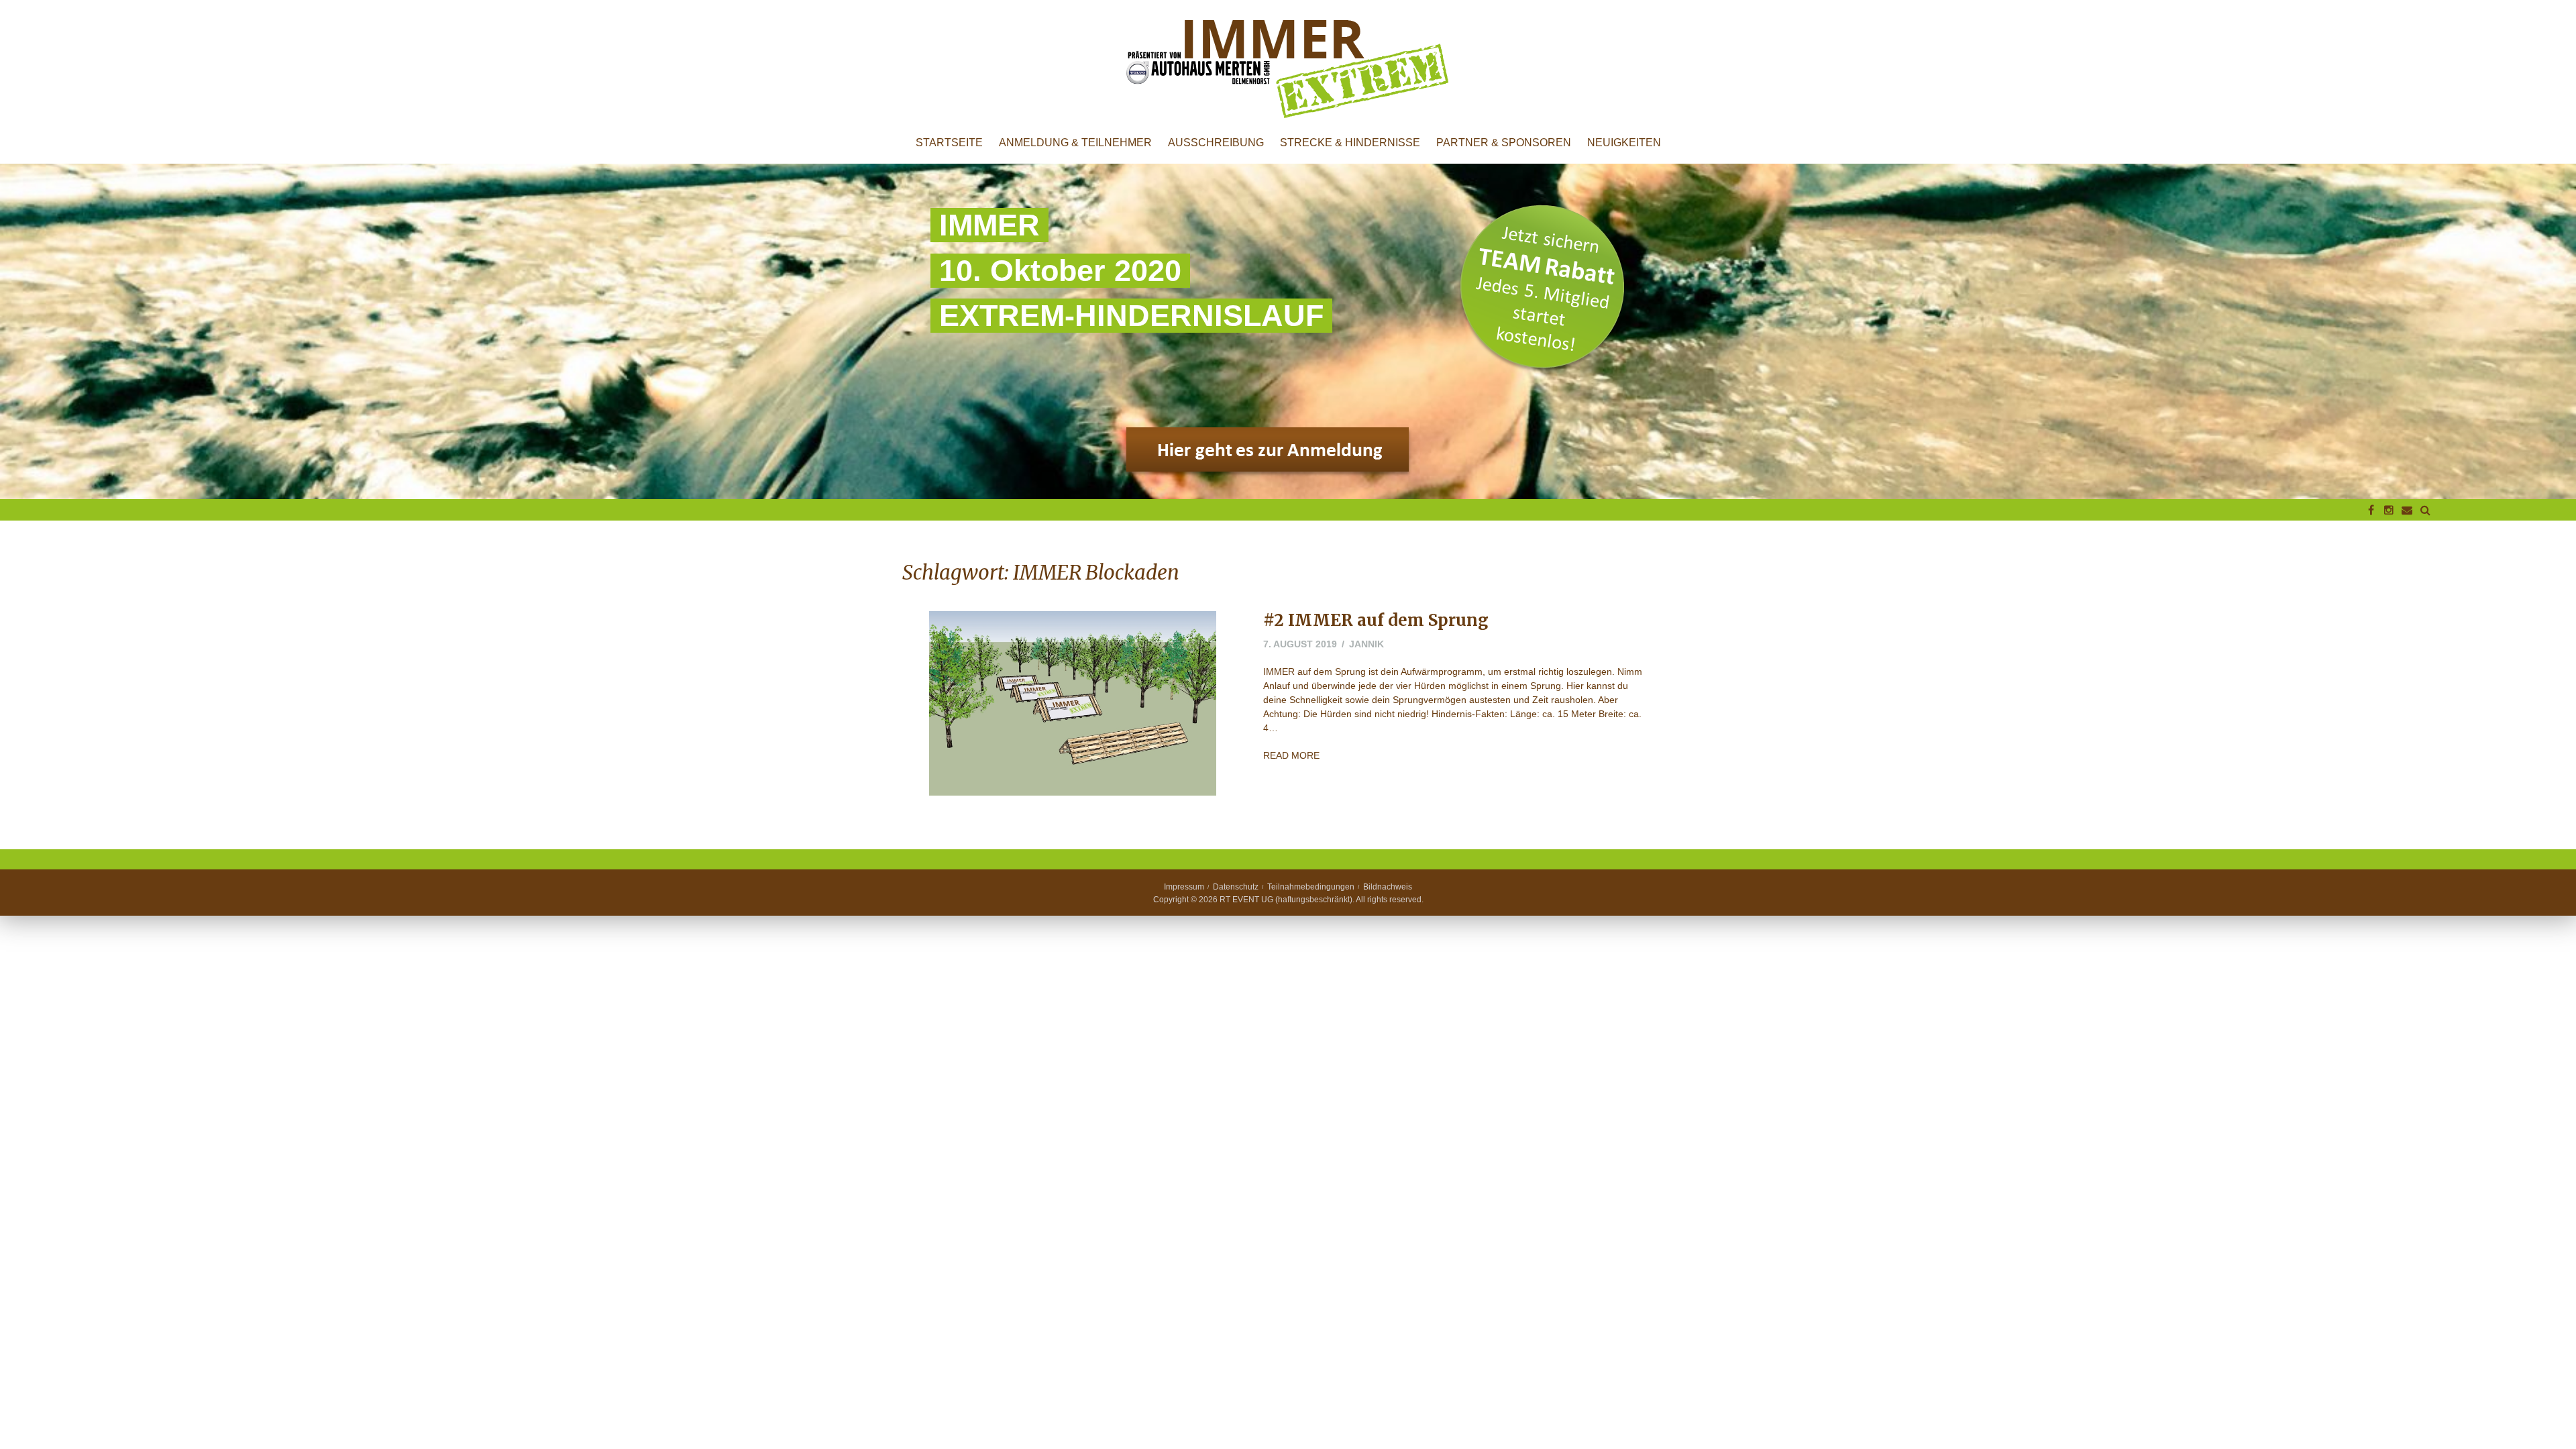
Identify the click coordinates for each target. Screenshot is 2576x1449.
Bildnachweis (1388, 887)
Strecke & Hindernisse (1350, 143)
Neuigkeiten (1624, 143)
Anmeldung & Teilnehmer (1075, 143)
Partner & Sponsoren (1504, 143)
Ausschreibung (1216, 143)
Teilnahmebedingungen (1311, 887)
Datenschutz (1236, 887)
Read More (1291, 755)
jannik (1366, 644)
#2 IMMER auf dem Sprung (1376, 620)
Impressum (1184, 887)
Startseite (949, 143)
